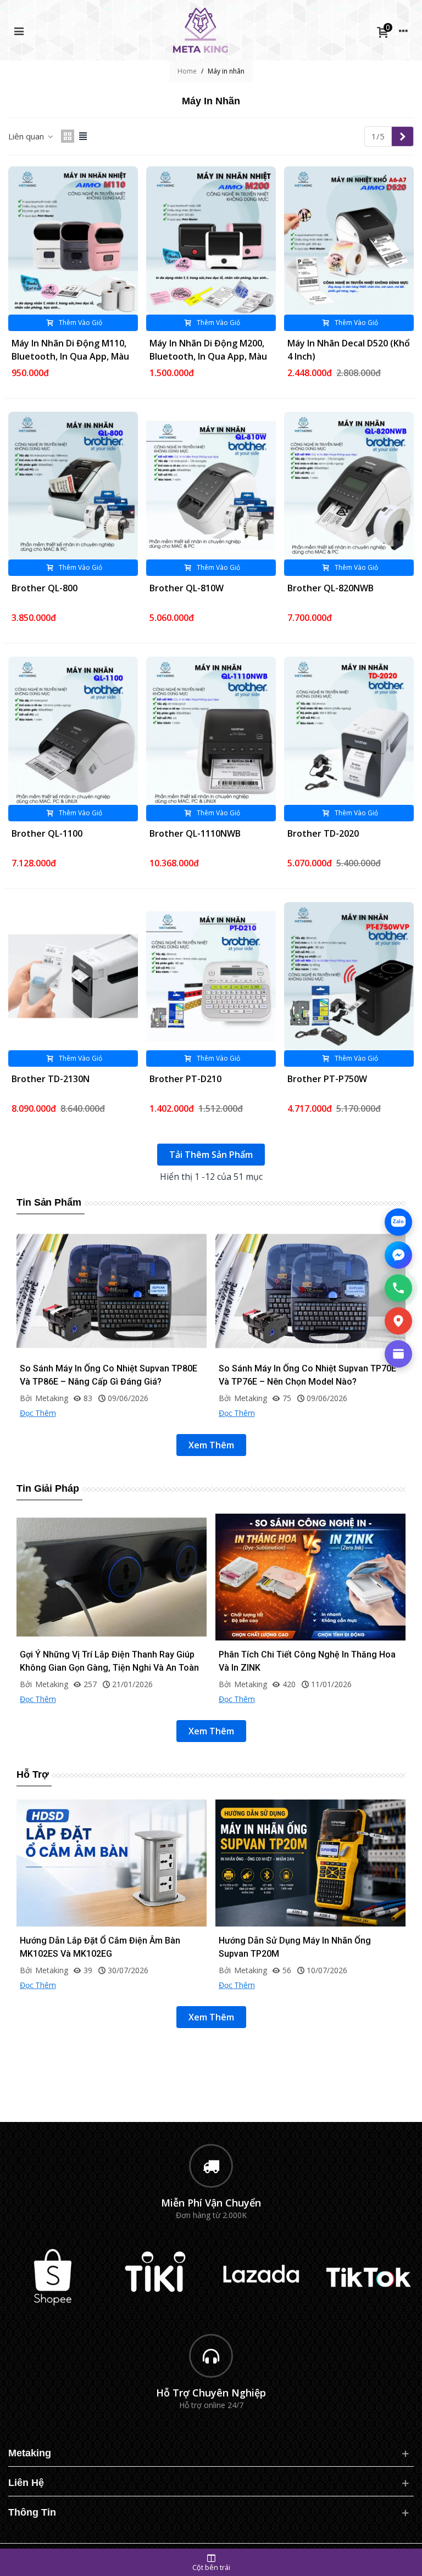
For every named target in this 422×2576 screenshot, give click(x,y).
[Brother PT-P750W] (349, 976)
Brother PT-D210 (185, 1079)
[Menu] (19, 30)
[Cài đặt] (403, 30)
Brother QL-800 (45, 588)
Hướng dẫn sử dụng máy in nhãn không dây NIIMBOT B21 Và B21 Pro (110, 1947)
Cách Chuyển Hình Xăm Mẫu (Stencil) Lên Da (309, 1654)
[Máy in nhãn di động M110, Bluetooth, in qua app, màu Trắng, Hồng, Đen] (73, 240)
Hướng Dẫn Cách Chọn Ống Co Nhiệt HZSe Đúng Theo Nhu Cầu (304, 1375)
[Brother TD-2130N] (73, 976)
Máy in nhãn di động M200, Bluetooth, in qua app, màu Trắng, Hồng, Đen (208, 356)
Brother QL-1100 (47, 833)
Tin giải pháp (48, 1488)
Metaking (30, 2453)
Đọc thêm (38, 1413)
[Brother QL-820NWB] (349, 486)
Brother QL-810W (187, 588)
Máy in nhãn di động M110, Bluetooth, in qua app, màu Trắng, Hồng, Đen (70, 356)
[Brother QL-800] (73, 486)
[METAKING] (201, 30)
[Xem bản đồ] (398, 1321)
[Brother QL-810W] (211, 486)
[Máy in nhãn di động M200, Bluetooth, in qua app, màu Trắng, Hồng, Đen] (211, 240)
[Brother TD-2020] (349, 731)
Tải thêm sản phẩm (211, 1155)
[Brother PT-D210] (211, 976)
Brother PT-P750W (327, 1079)
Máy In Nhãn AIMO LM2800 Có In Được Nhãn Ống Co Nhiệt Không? (109, 1375)
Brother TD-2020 (323, 833)
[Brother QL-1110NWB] (211, 731)
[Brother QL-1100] (73, 731)
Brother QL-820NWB (331, 588)
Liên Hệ (26, 2483)
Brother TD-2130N (51, 1079)
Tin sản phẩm (49, 1202)
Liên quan (27, 136)
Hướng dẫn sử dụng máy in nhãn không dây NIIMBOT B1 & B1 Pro (309, 1947)
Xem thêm (211, 1445)
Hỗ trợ (32, 1774)
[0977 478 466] (398, 1288)
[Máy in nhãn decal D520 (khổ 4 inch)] (349, 240)
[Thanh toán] (398, 1354)
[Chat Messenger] (398, 1255)
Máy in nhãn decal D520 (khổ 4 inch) (349, 350)
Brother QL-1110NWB (195, 833)
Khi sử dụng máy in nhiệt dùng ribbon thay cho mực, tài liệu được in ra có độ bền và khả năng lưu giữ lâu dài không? (108, 1668)
